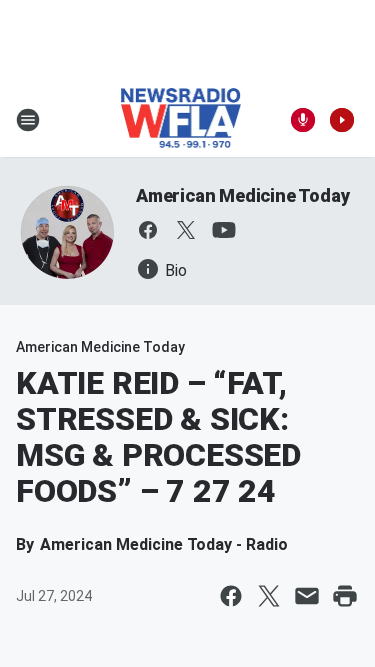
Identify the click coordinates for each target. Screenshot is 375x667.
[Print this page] (345, 596)
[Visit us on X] (186, 230)
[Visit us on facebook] (148, 230)
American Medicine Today (242, 195)
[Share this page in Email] (307, 596)
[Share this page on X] (269, 596)
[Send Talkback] (303, 120)
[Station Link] (181, 120)
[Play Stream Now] (342, 120)
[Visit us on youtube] (224, 230)
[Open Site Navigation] (28, 120)
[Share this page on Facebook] (231, 596)
